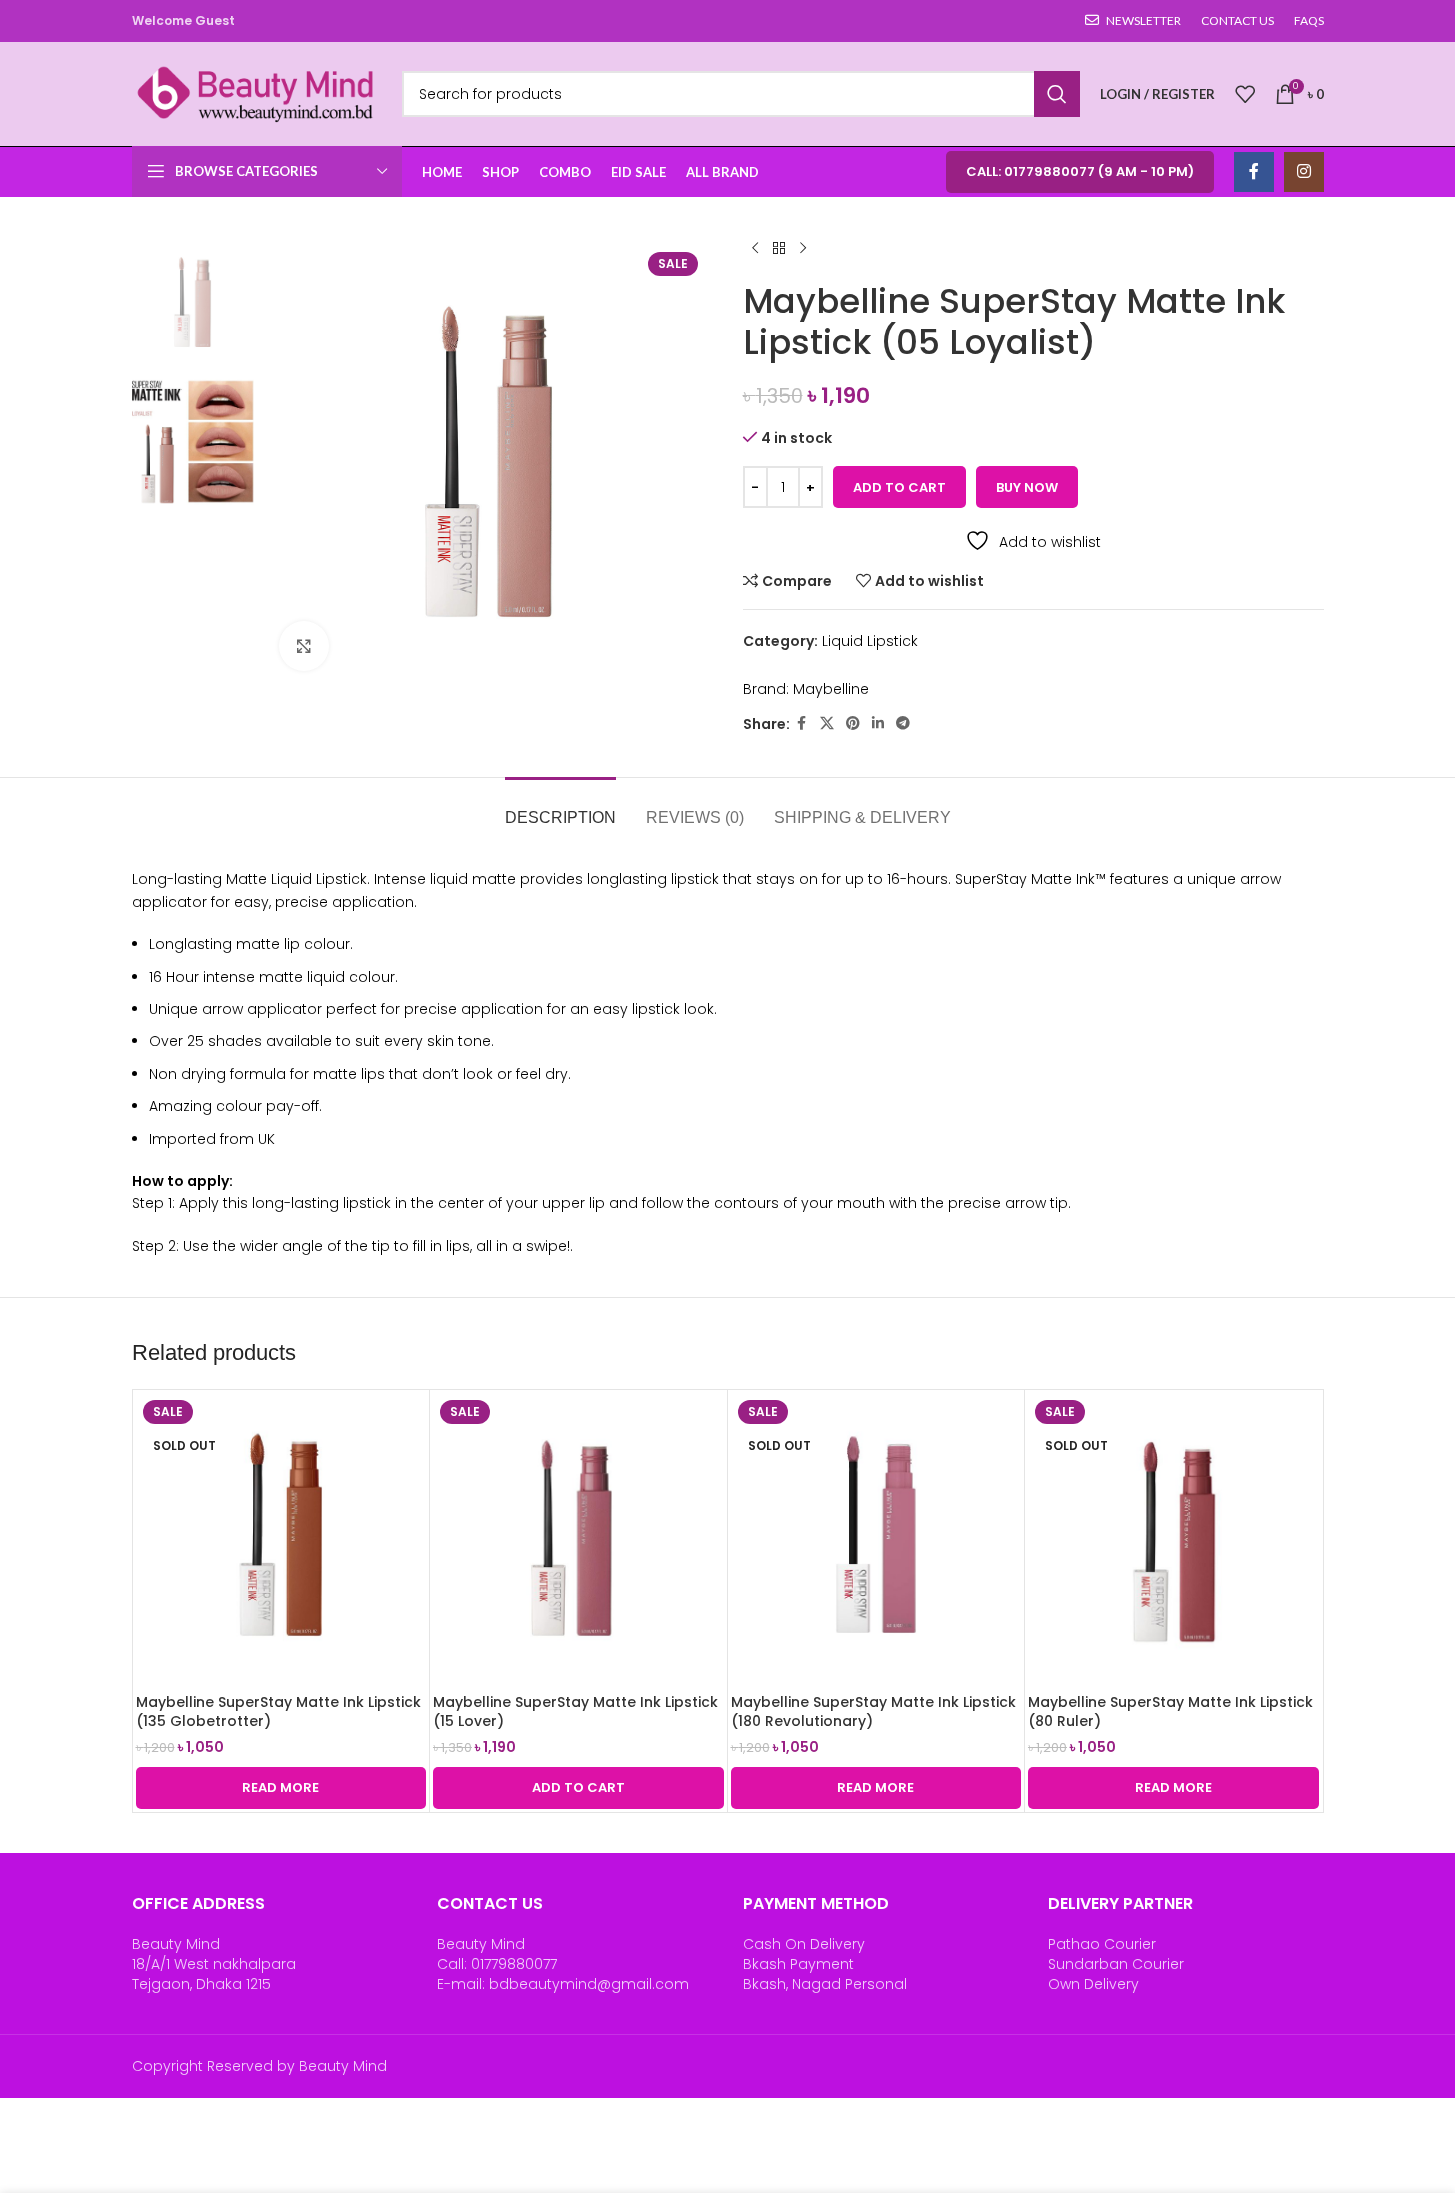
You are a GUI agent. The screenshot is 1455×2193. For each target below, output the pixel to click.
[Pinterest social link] (853, 723)
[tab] (560, 807)
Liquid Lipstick (870, 641)
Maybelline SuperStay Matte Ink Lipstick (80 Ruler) (1170, 1712)
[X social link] (827, 723)
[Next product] (803, 249)
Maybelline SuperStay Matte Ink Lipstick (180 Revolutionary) (873, 1712)
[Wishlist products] (1245, 94)
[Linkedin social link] (878, 723)
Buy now (1027, 487)
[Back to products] (779, 249)
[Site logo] (257, 93)
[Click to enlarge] (304, 646)
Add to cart (899, 487)
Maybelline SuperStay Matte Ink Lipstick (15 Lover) (575, 1712)
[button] (578, 1788)
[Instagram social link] (1304, 172)
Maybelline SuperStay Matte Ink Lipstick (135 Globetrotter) (278, 1712)
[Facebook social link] (1254, 172)
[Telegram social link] (903, 723)
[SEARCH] (1057, 94)
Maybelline (831, 689)
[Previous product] (755, 249)
